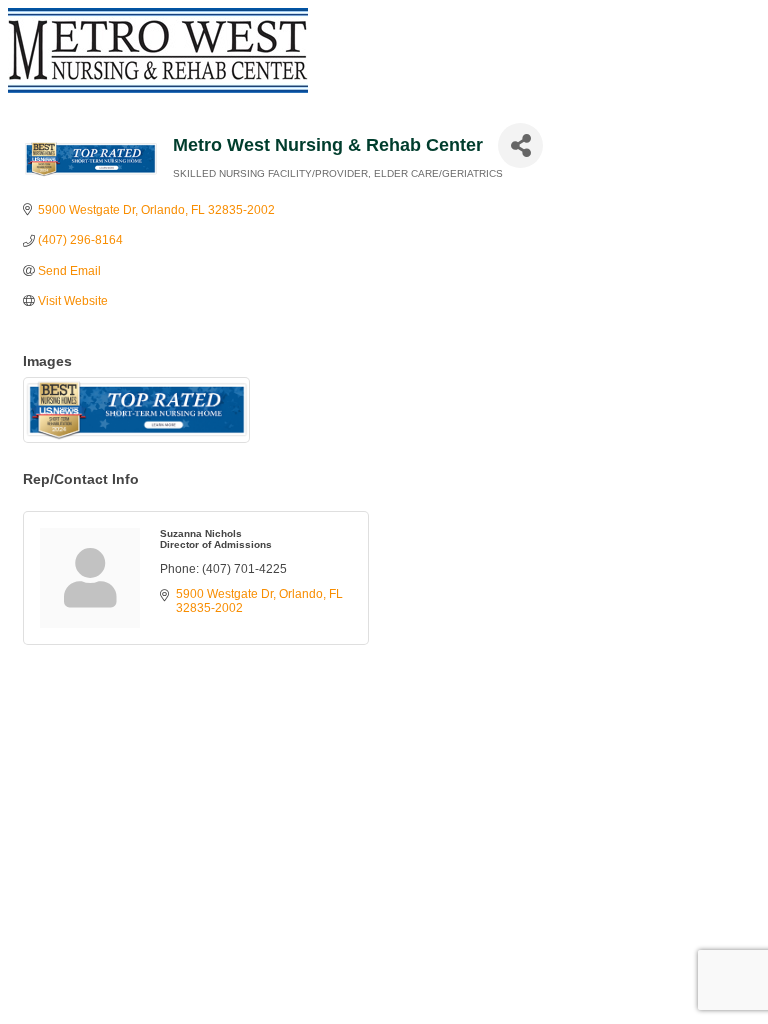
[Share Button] (520, 145)
